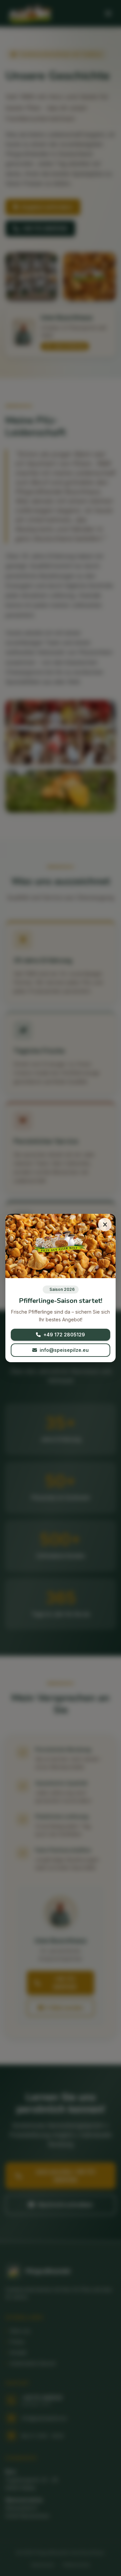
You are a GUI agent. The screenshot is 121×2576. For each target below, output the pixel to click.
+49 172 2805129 (64, 1335)
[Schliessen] (105, 1225)
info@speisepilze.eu (64, 1350)
